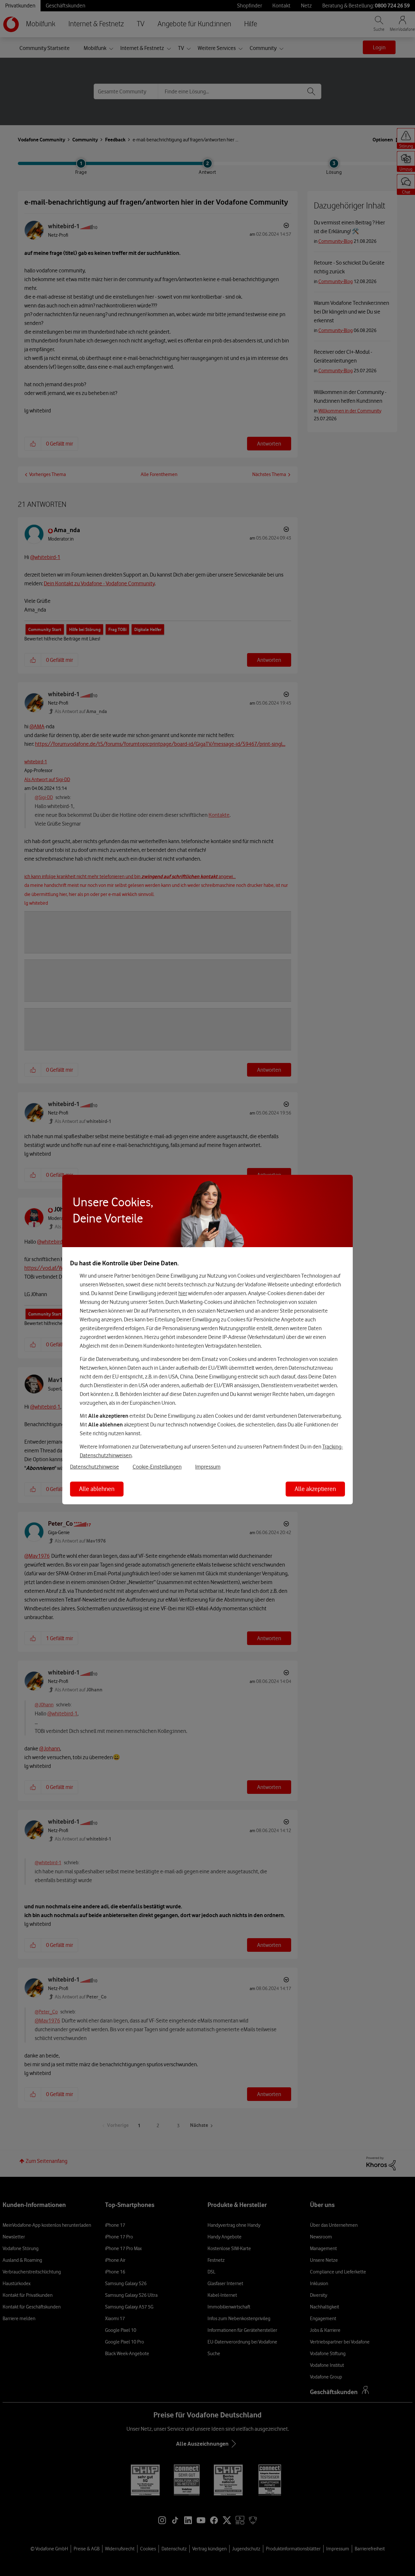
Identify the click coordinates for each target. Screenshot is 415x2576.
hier (183, 1293)
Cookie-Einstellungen (157, 1467)
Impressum (208, 1467)
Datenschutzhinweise (95, 1467)
